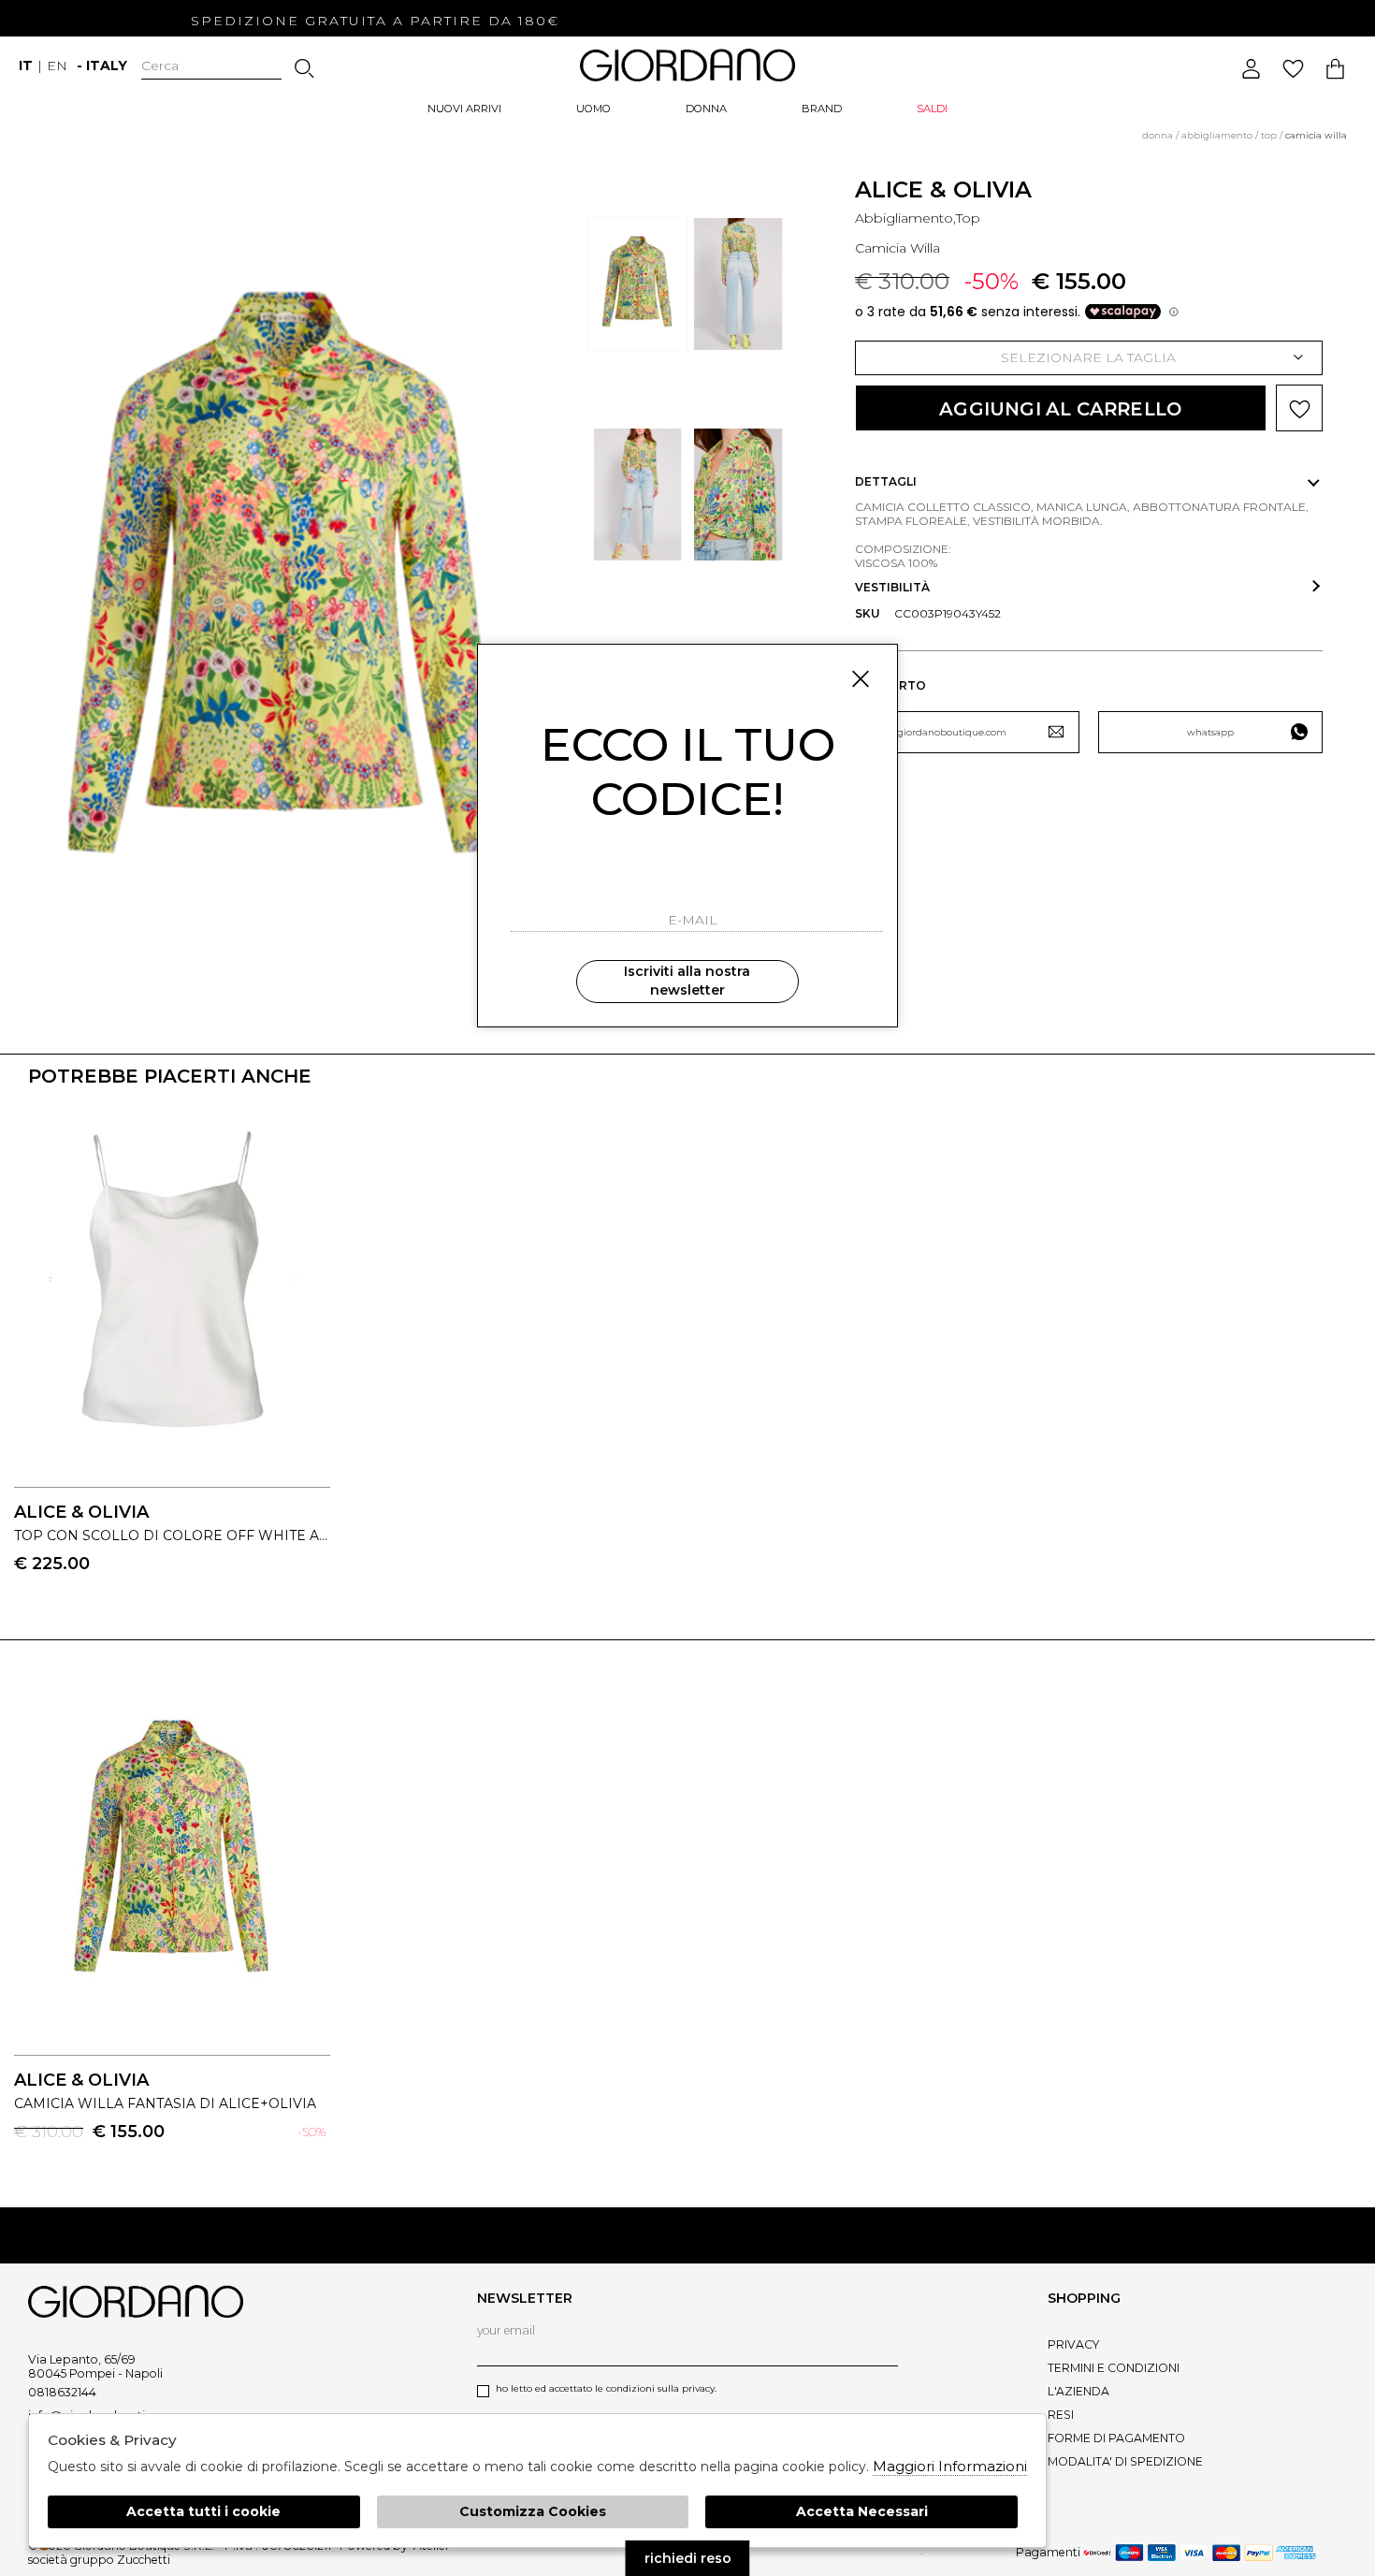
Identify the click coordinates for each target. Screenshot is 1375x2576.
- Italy (102, 65)
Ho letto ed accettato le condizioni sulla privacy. (606, 2388)
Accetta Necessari (862, 2511)
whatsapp (1210, 732)
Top (1269, 135)
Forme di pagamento (1116, 2438)
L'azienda (1078, 2391)
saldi (932, 109)
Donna (706, 109)
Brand (822, 109)
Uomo (593, 109)
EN (57, 65)
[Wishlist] (1293, 69)
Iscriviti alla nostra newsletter (687, 981)
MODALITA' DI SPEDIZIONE (1125, 2461)
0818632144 (62, 2392)
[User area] (1251, 69)
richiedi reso (688, 2558)
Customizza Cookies (533, 2511)
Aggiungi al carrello (1060, 409)
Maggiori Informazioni (950, 2466)
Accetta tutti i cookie (203, 2511)
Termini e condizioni (1114, 2368)
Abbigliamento (1217, 135)
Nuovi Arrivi (464, 109)
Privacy (1073, 2344)
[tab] (1089, 482)
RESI (1061, 2415)
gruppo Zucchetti (120, 2560)
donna (1158, 135)
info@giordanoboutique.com (938, 732)
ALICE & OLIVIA (943, 189)
